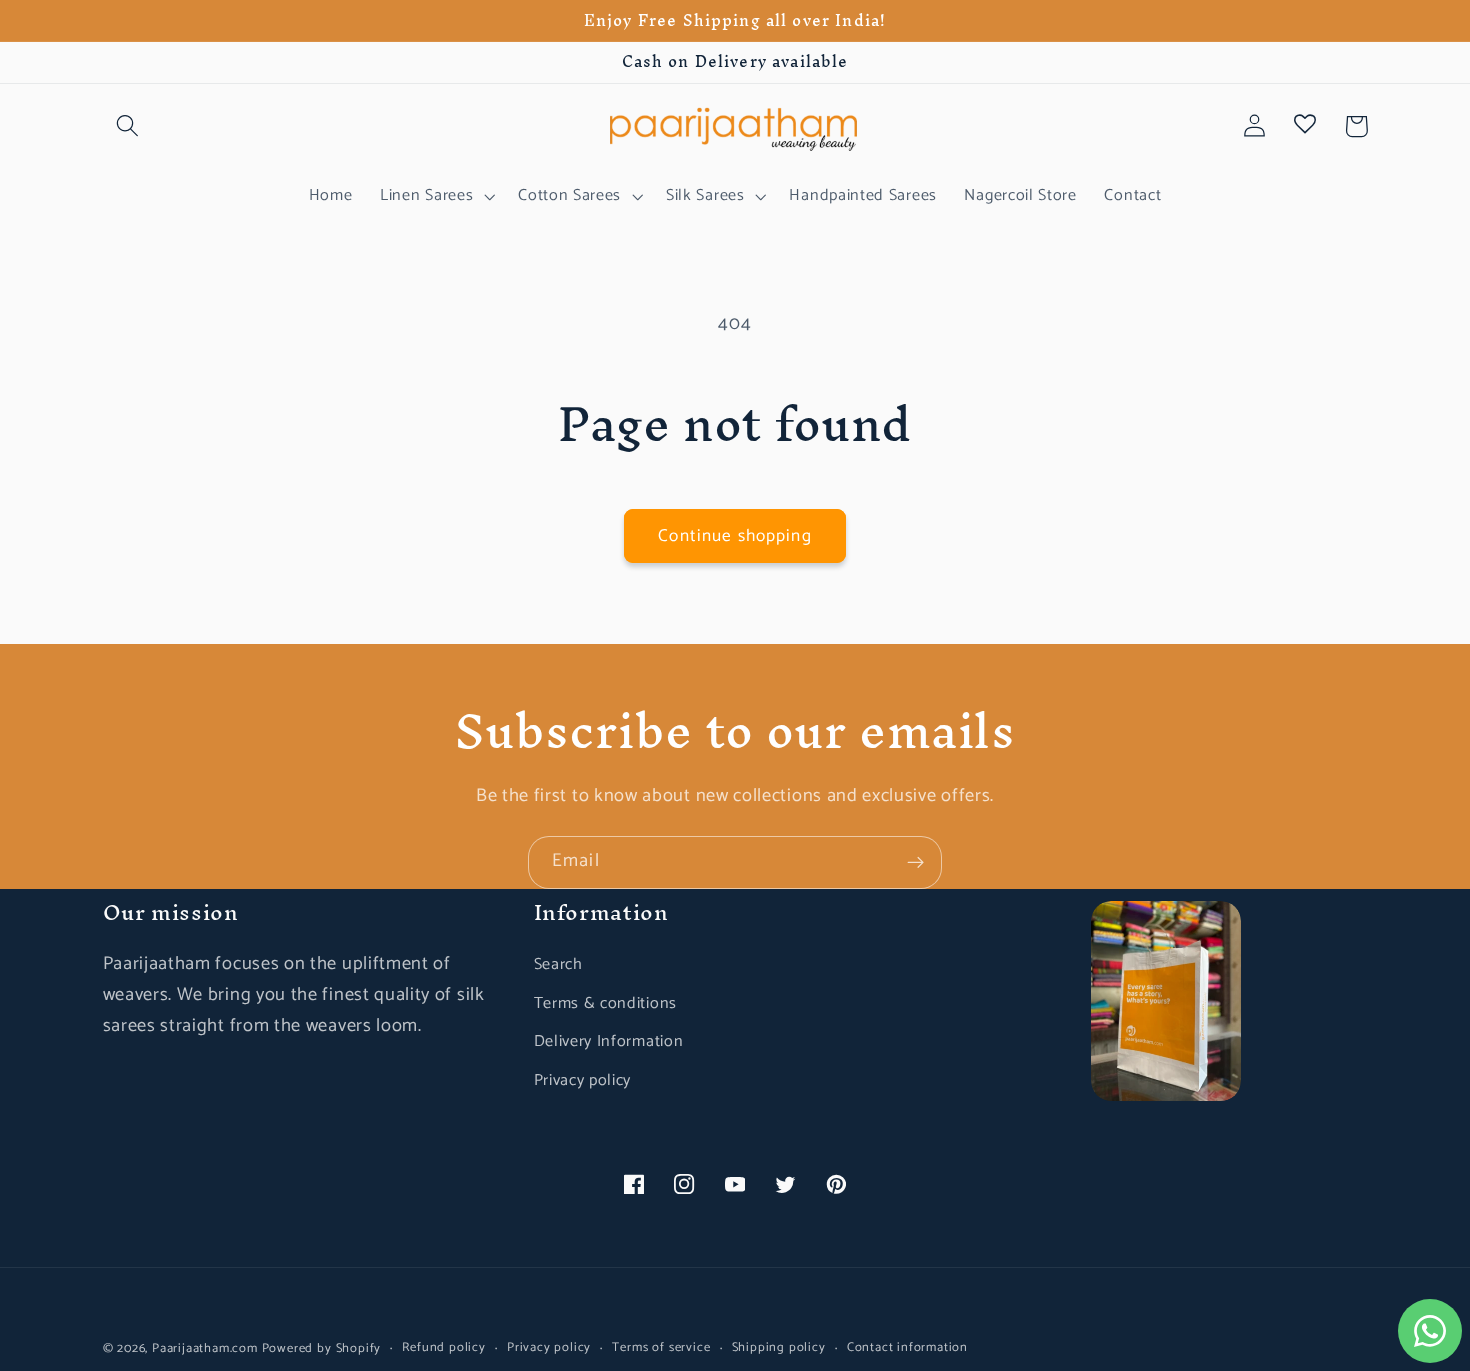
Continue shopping (735, 536)
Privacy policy (583, 1080)
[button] (128, 126)
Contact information (907, 1348)
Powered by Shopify (322, 1348)
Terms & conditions (605, 1003)
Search (558, 964)
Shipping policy (779, 1348)
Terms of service (661, 1348)
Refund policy (443, 1348)
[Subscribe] (915, 863)
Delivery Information (609, 1041)
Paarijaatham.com (205, 1348)
